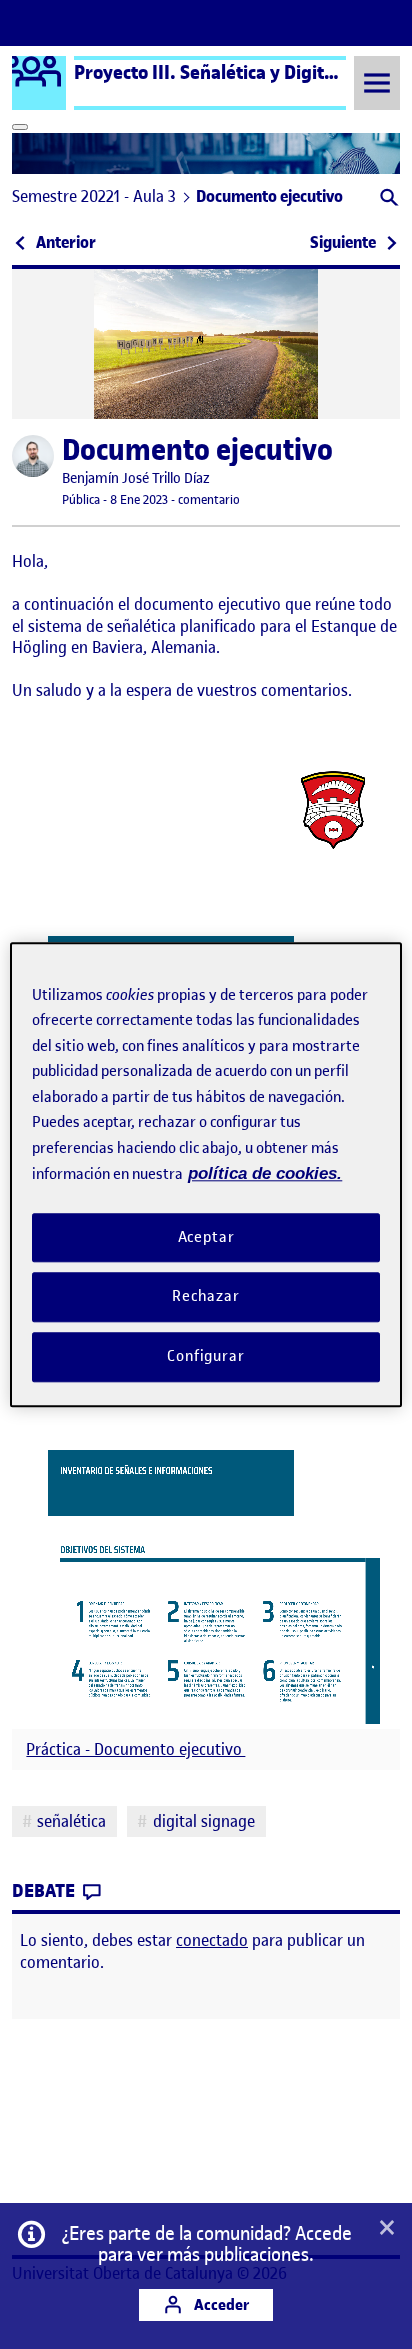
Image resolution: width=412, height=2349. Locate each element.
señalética (71, 1821)
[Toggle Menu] (377, 82)
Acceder (220, 2304)
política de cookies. (265, 1173)
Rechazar (206, 1297)
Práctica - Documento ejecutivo (135, 1749)
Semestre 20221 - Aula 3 (94, 196)
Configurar (206, 1356)
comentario (209, 499)
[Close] (20, 127)
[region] (205, 1174)
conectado (212, 1940)
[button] (387, 199)
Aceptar (206, 1237)
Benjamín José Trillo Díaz (136, 478)
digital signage (204, 1821)
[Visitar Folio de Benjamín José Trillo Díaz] (33, 456)
